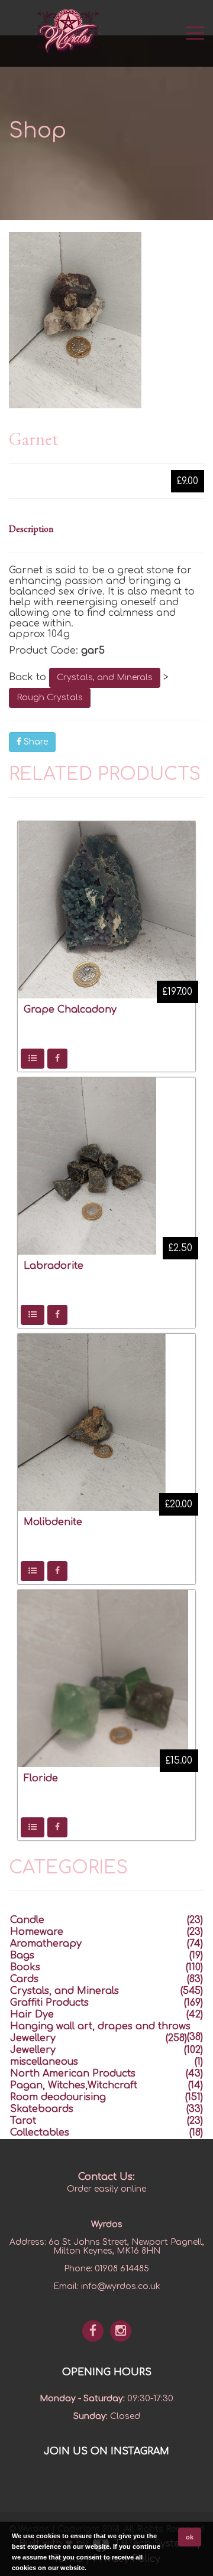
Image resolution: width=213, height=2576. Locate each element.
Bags (22, 1955)
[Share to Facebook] (57, 1059)
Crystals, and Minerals (105, 678)
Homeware (37, 1932)
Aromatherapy (46, 1944)
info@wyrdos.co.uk (121, 2286)
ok (190, 2537)
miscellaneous (44, 2062)
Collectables (40, 2133)
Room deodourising (58, 2097)
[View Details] (33, 1059)
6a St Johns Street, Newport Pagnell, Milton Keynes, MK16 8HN (126, 2247)
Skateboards (42, 2109)
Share (35, 742)
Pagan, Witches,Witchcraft (74, 2085)
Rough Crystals (50, 698)
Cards (24, 1979)
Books (25, 1967)
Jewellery (33, 2038)
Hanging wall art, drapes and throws (100, 2026)
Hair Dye (32, 2015)
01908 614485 (122, 2269)
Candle (27, 1920)
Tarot (23, 2121)
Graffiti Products (49, 2003)
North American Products (73, 2074)
